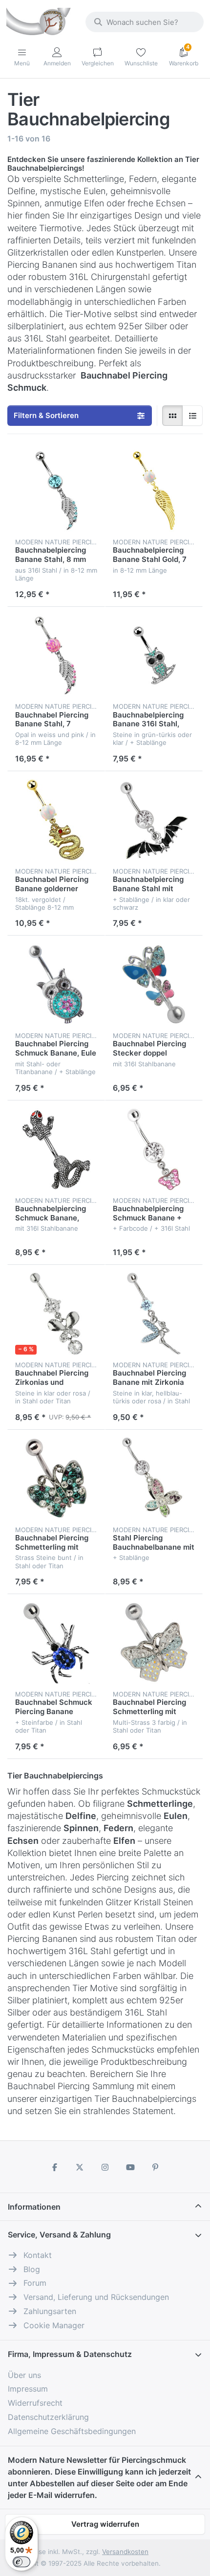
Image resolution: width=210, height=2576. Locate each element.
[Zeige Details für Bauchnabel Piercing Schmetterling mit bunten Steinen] (56, 1478)
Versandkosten (125, 2552)
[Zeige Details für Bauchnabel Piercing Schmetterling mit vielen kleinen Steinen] (154, 1643)
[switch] (21, 2562)
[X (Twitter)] (80, 2167)
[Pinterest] (155, 2167)
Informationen (34, 2207)
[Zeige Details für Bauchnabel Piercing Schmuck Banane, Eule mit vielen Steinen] (56, 984)
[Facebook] (55, 2167)
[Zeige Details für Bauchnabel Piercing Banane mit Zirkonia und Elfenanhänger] (154, 1314)
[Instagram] (105, 2167)
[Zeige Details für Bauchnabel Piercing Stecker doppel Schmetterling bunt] (154, 984)
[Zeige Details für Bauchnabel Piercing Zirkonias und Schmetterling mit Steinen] (56, 1314)
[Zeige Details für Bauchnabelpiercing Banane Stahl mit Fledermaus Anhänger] (154, 820)
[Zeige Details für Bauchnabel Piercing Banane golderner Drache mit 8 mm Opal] (56, 820)
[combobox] (145, 22)
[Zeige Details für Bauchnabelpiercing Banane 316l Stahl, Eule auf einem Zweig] (154, 656)
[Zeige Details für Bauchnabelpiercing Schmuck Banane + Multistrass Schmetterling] (154, 1149)
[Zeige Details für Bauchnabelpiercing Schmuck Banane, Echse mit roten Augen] (56, 1149)
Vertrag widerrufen (105, 2524)
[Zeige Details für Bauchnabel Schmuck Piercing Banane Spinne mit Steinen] (56, 1643)
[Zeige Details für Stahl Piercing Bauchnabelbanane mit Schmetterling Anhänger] (154, 1478)
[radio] (172, 416)
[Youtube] (130, 2167)
